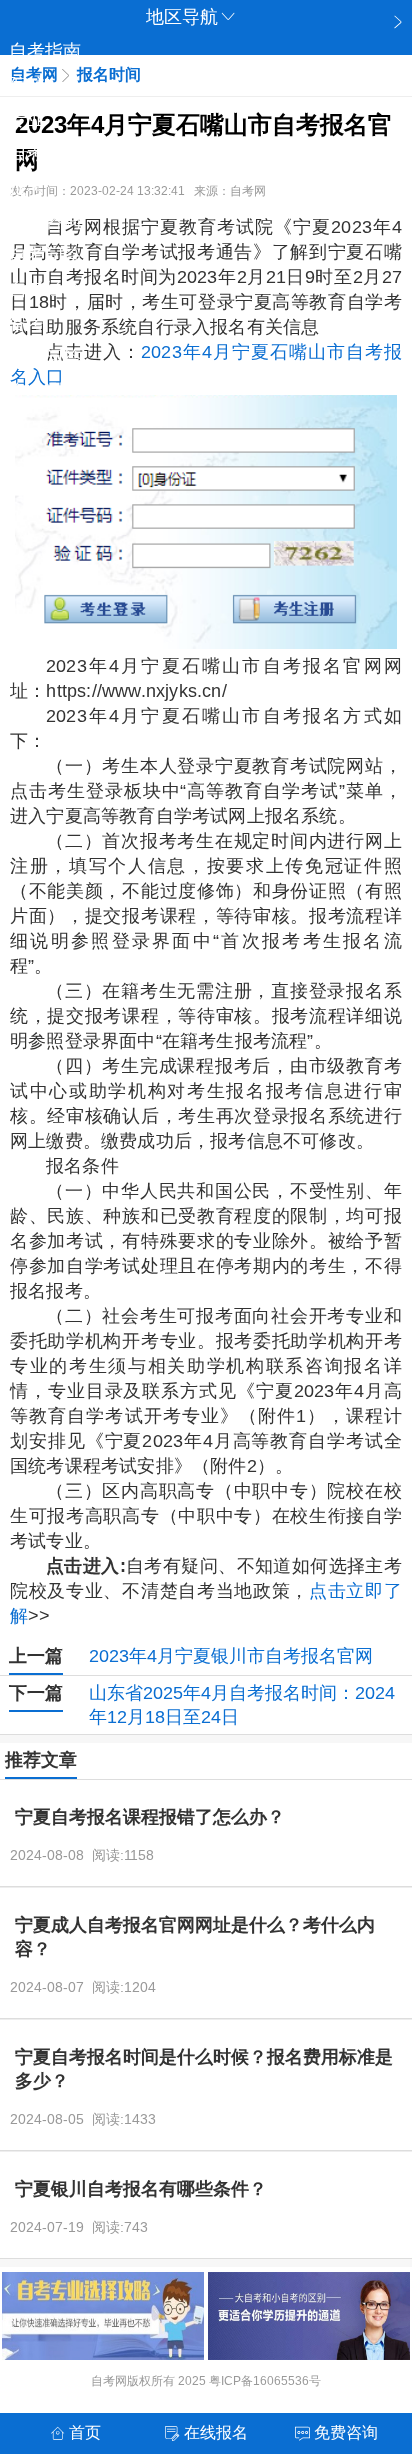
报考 (27, 187)
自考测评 (45, 391)
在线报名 (216, 2432)
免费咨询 (45, 221)
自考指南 (45, 51)
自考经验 (45, 289)
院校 (27, 85)
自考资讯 (45, 153)
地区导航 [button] (182, 17)
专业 (27, 119)
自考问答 (45, 255)
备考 (27, 323)
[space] (206, 522)
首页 (85, 2432)
